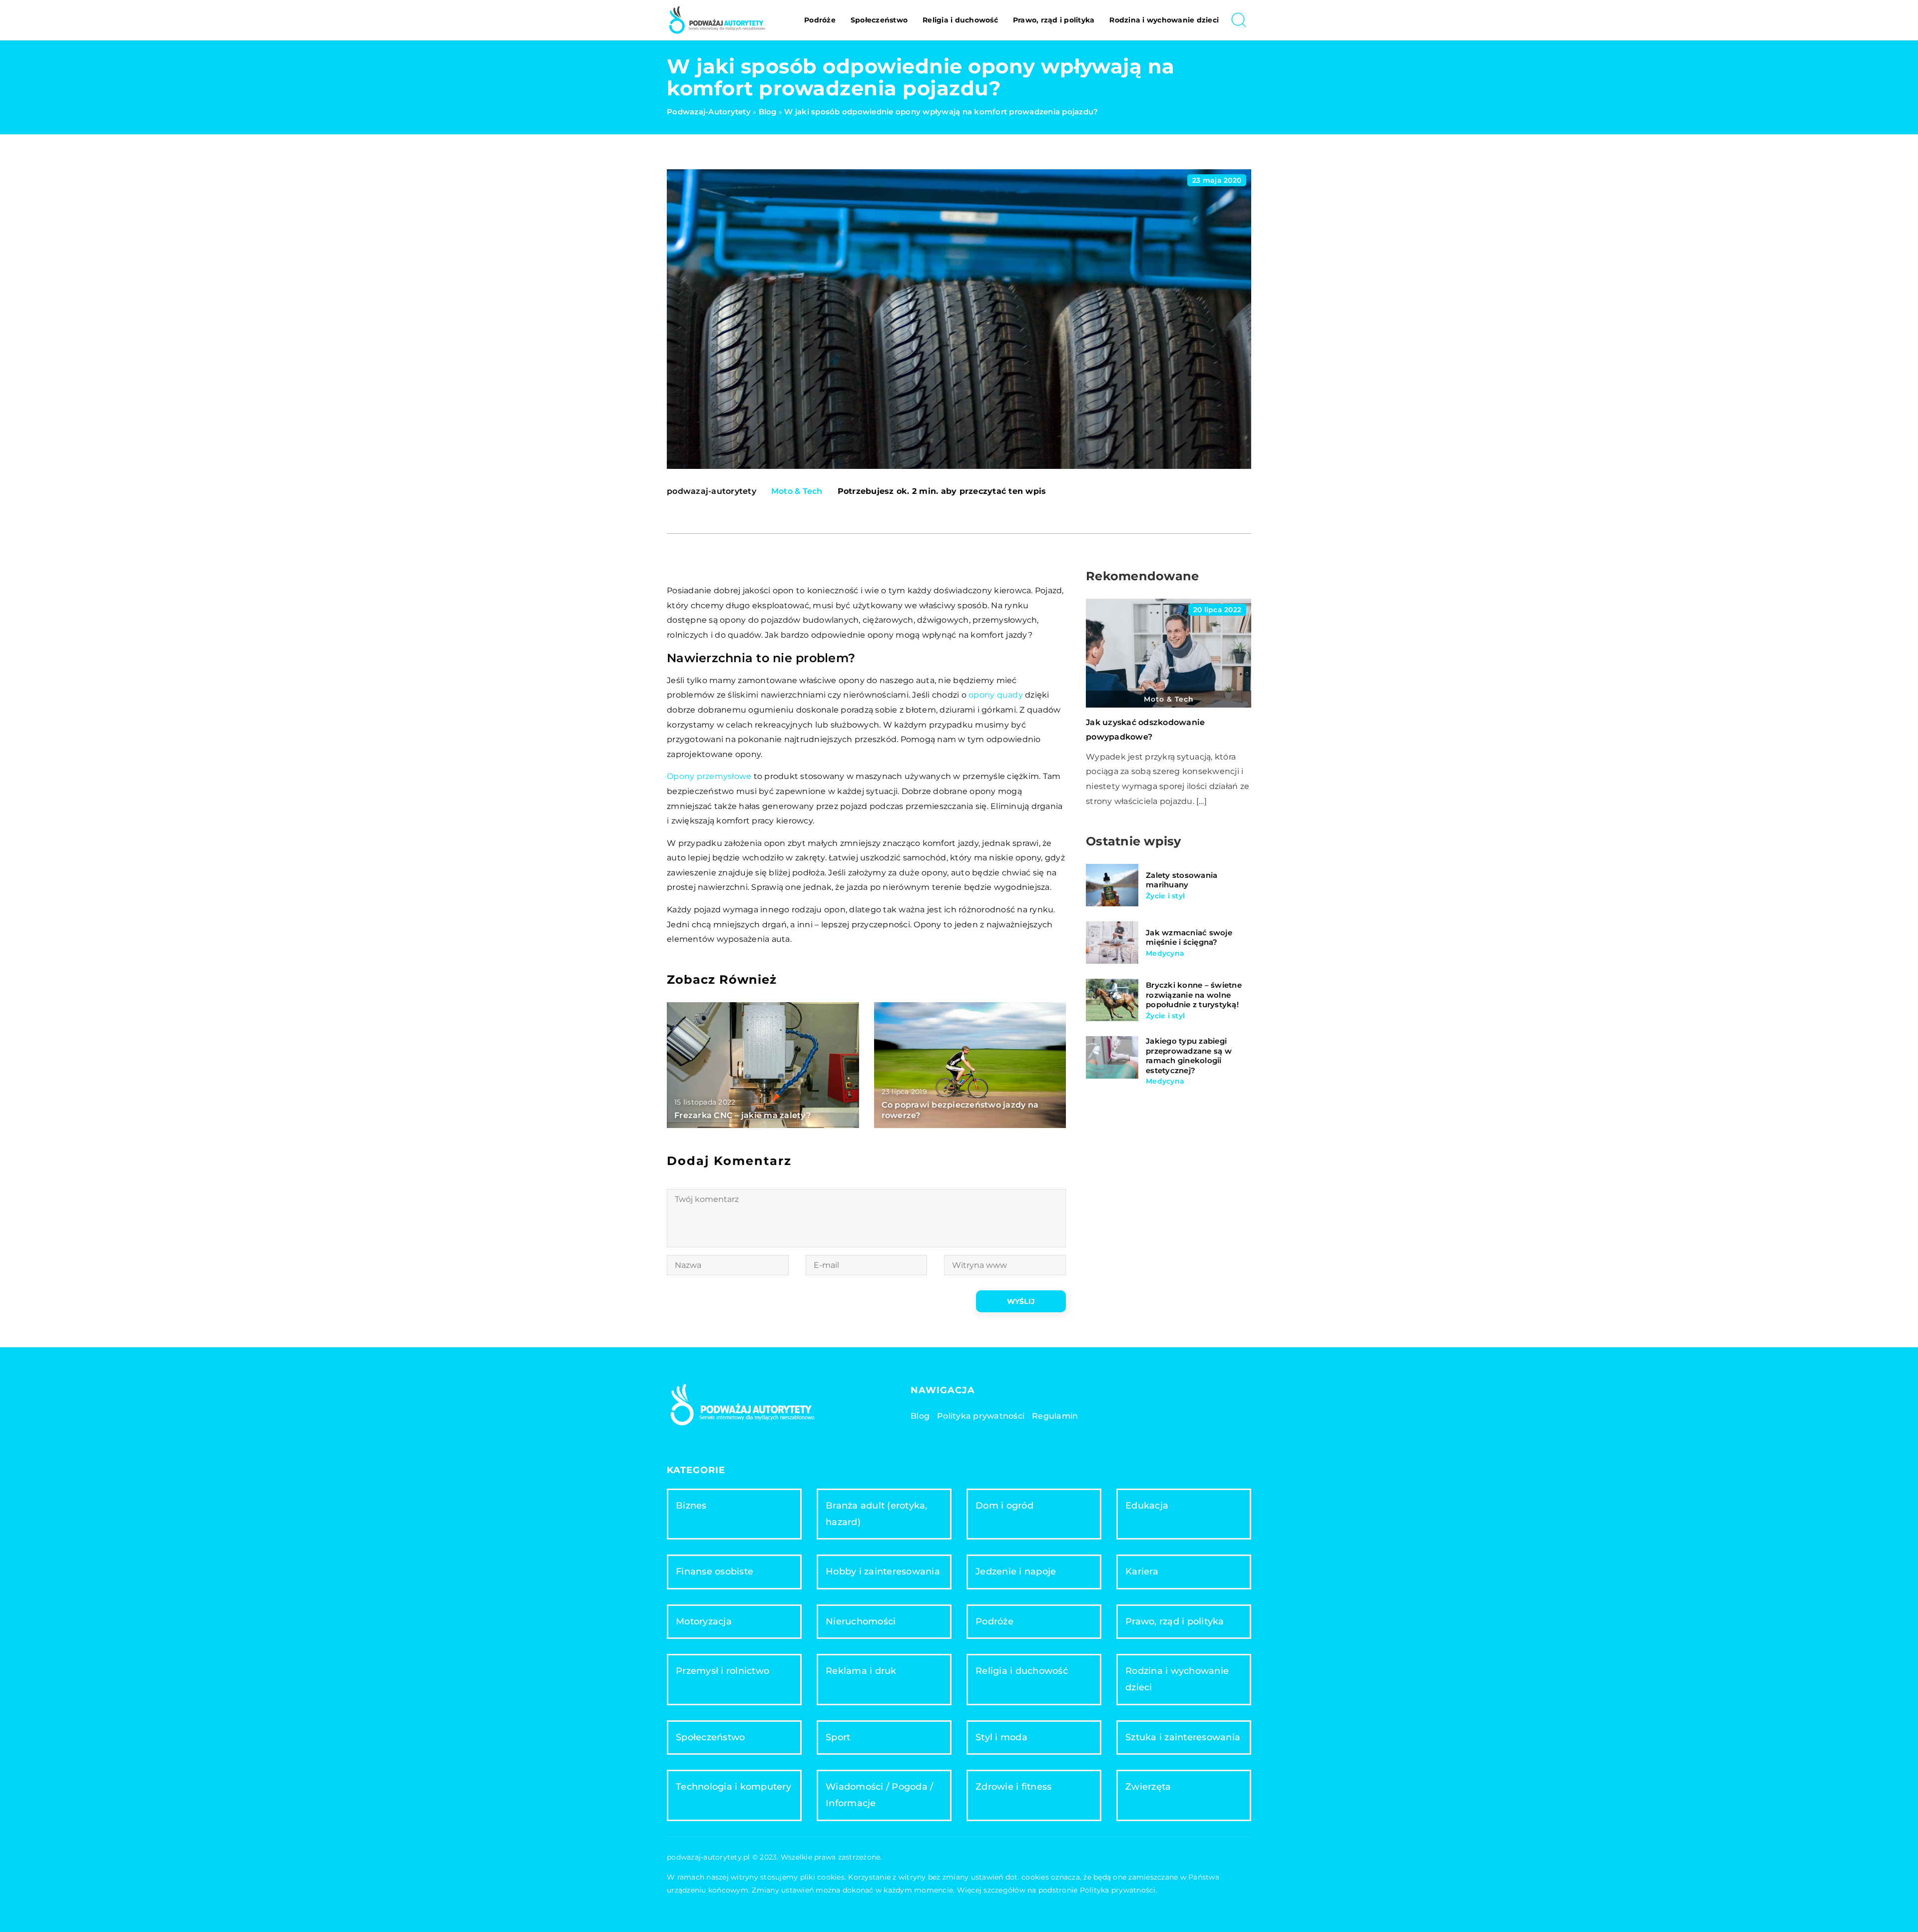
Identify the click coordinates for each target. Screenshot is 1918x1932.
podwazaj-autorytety (712, 491)
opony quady (996, 695)
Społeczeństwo (879, 20)
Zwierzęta (1148, 1787)
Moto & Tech (797, 491)
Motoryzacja (704, 1621)
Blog (920, 1416)
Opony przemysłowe (709, 776)
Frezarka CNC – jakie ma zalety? (742, 1115)
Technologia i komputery (733, 1787)
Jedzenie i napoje (1016, 1571)
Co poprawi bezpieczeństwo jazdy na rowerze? (960, 1110)
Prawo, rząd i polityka (1054, 20)
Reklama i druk (861, 1671)
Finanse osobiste (715, 1571)
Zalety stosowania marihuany (1182, 880)
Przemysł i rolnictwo (722, 1671)
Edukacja (1147, 1506)
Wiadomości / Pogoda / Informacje (879, 1795)
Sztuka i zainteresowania (1183, 1737)
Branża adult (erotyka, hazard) (877, 1514)
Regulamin (1055, 1416)
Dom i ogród (1004, 1506)
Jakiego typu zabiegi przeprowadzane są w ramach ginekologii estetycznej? (1189, 1056)
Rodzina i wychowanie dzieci (1164, 20)
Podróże (820, 20)
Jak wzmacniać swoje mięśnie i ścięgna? (1189, 938)
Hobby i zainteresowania (883, 1571)
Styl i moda (1001, 1737)
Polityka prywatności (981, 1416)
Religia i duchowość (960, 20)
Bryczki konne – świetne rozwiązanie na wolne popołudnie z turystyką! (1194, 995)
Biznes (691, 1506)
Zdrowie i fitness (1013, 1787)
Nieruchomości (861, 1621)
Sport (838, 1737)
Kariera (1142, 1571)
